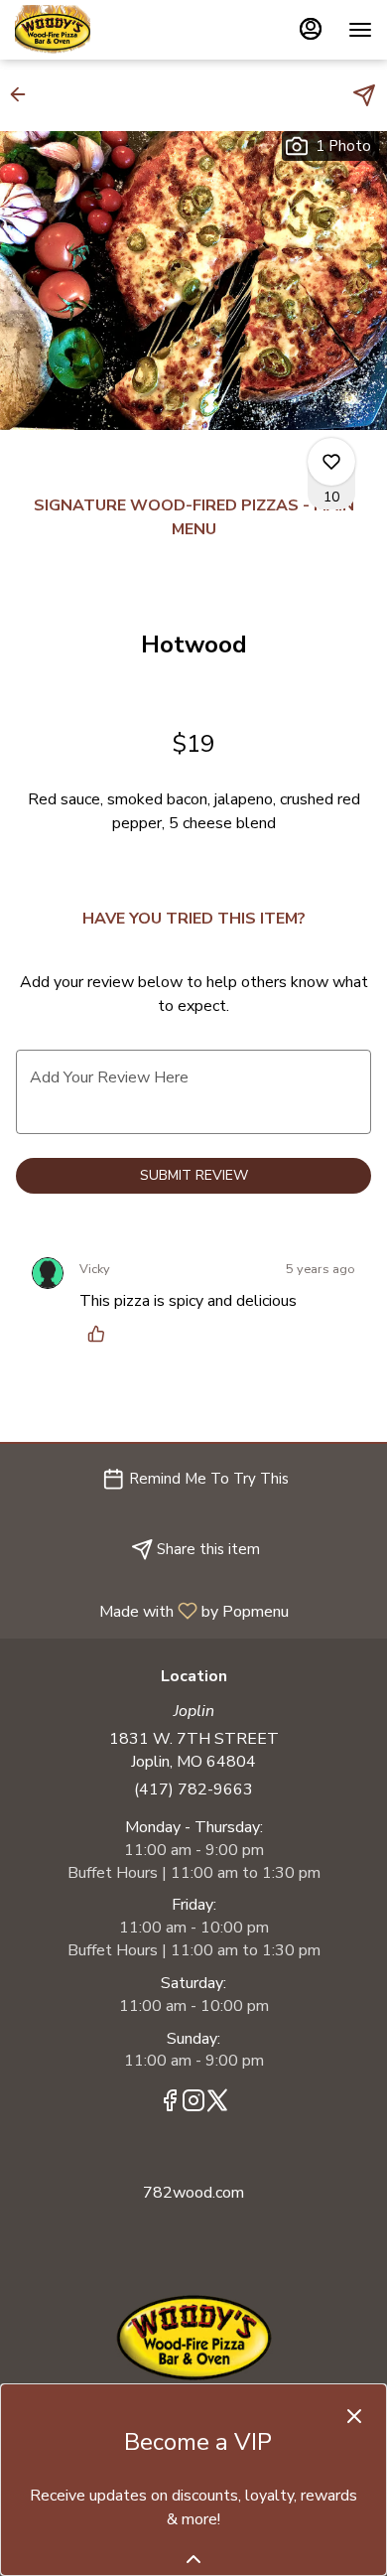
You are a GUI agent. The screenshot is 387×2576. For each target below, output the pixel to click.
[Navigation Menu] (360, 30)
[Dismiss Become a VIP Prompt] (354, 2416)
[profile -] (311, 29)
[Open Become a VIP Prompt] (193, 2559)
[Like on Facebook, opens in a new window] (170, 2104)
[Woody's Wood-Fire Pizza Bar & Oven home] (104, 30)
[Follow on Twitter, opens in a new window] (217, 2104)
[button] (24, 94)
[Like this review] (101, 1334)
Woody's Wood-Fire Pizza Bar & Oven (193, 2338)
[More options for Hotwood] (331, 462)
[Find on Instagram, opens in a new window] (193, 2104)
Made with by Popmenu (152, 1610)
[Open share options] (364, 95)
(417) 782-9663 (193, 1789)
